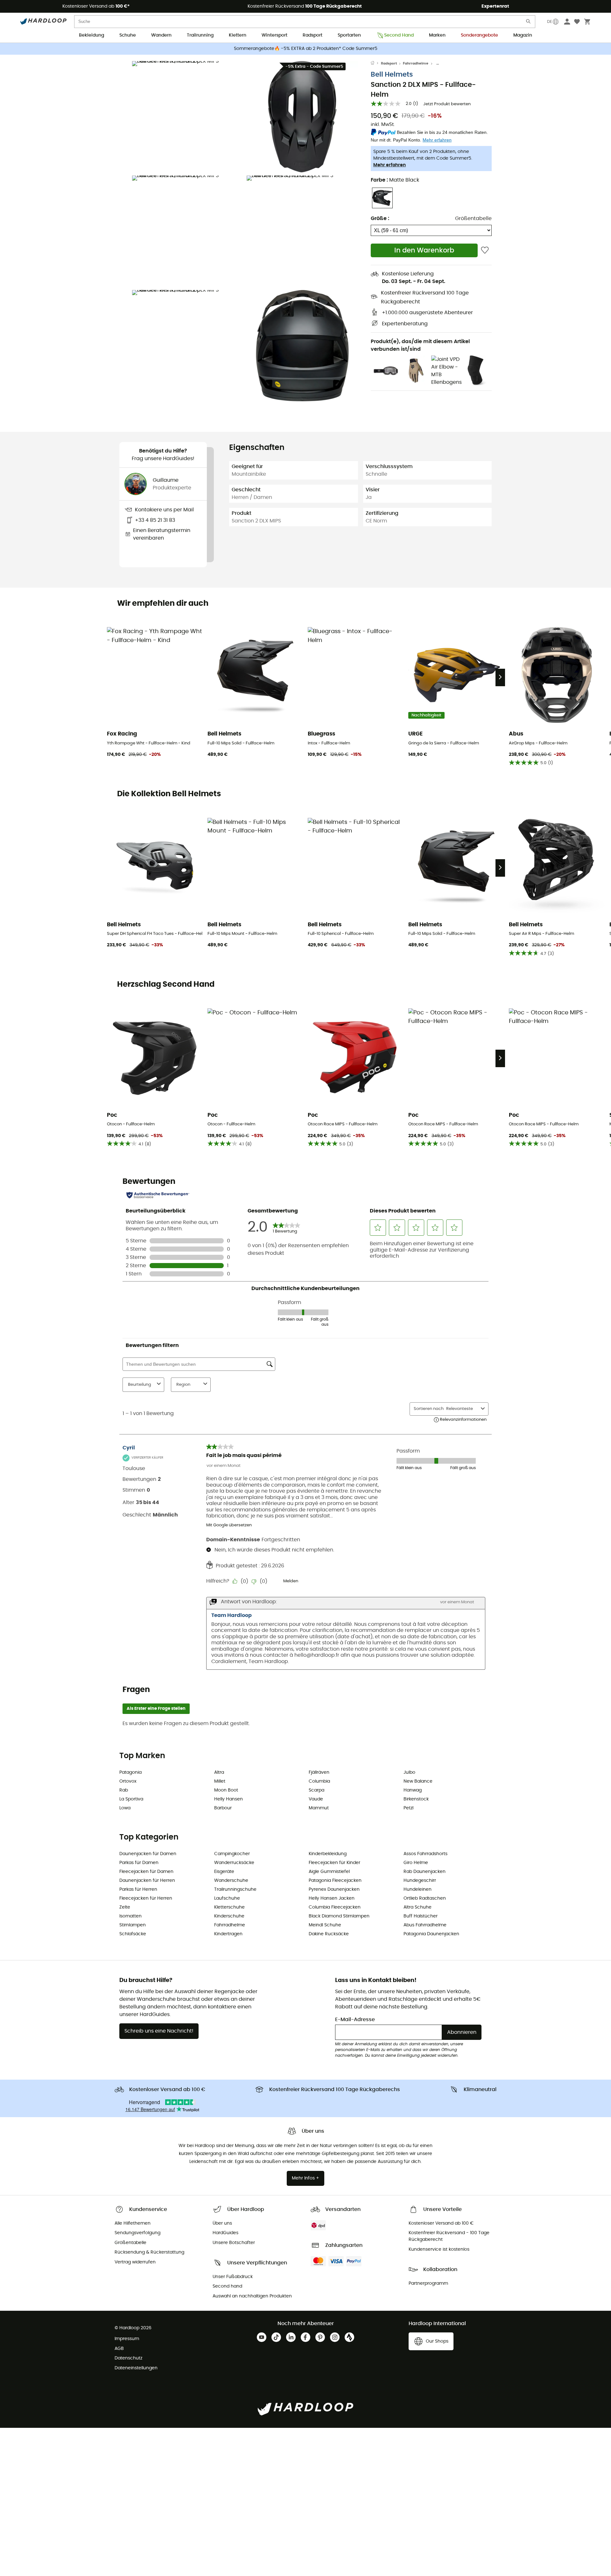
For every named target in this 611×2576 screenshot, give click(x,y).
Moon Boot (226, 1790)
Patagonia (130, 1772)
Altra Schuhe (418, 1907)
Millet (220, 1781)
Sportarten (349, 35)
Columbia (319, 1781)
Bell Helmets (392, 75)
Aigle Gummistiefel (329, 1872)
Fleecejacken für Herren (146, 1898)
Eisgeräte (224, 1872)
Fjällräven (319, 1772)
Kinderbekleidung (328, 1854)
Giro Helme (416, 1863)
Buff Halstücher (421, 1916)
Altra (219, 1772)
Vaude (316, 1799)
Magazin (523, 35)
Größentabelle (473, 218)
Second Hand (399, 35)
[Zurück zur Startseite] (376, 64)
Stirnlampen (133, 1925)
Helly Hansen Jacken (332, 1898)
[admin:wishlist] (485, 250)
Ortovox (128, 1781)
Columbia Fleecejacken (335, 1907)
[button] (188, 117)
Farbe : (395, 180)
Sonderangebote (479, 35)
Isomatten (130, 1916)
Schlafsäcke (133, 1934)
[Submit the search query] (529, 23)
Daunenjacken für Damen (148, 1854)
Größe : (380, 218)
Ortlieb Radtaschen (425, 1898)
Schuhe (128, 35)
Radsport (313, 35)
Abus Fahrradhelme (425, 1925)
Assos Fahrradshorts (425, 1854)
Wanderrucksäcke (234, 1863)
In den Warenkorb (424, 250)
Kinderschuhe (229, 1916)
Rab (124, 1790)
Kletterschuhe (229, 1907)
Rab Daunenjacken (425, 1872)
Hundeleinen (418, 1889)
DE (550, 22)
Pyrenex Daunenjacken (334, 1889)
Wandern (161, 35)
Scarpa (316, 1790)
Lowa (125, 1808)
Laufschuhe (227, 1898)
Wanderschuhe (231, 1881)
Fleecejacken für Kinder (334, 1863)
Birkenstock (416, 1799)
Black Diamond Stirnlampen (339, 1916)
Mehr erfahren (390, 165)
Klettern (238, 35)
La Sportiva (131, 1799)
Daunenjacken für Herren (147, 1881)
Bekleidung (91, 35)
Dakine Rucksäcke (329, 1934)
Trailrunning (200, 35)
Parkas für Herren (138, 1889)
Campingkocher (232, 1854)
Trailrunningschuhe (235, 1889)
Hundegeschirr (420, 1881)
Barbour (223, 1808)
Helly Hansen (228, 1799)
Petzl (408, 1808)
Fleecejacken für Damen (146, 1872)
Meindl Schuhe (325, 1925)
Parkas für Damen (139, 1863)
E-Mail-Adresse (355, 2020)
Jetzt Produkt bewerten (447, 104)
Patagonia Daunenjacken (431, 1934)
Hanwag (413, 1790)
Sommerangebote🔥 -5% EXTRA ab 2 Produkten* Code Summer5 (306, 49)
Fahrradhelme (416, 63)
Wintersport (274, 35)
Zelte (125, 1907)
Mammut (319, 1808)
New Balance (418, 1781)
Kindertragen (228, 1934)
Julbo (409, 1772)
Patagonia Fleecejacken (335, 1881)
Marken (437, 35)
